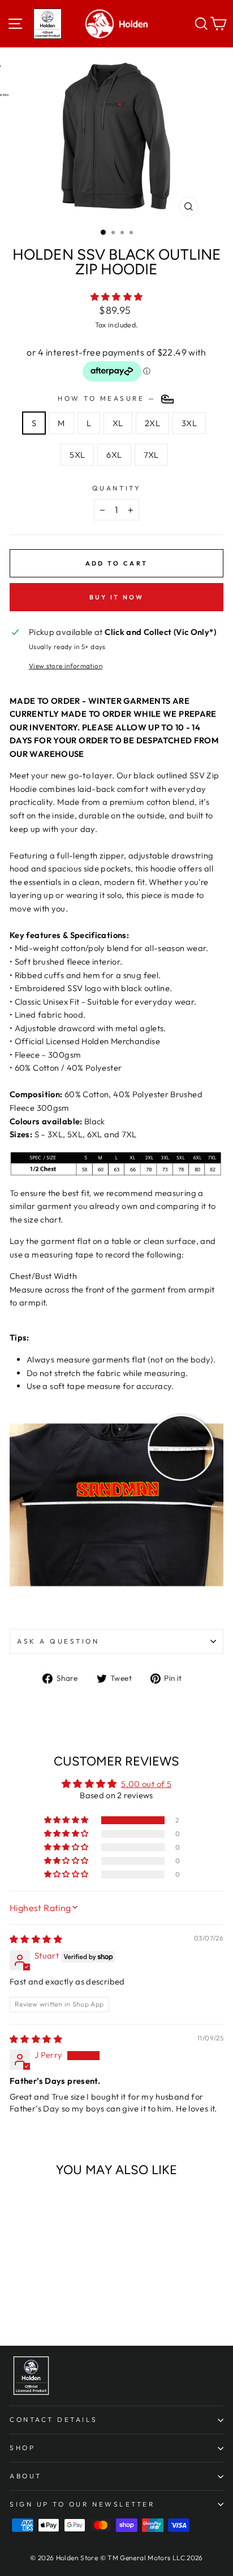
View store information (66, 666)
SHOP (22, 2448)
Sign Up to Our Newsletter (82, 2504)
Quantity (116, 488)
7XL (151, 455)
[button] (117, 297)
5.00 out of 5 (146, 1784)
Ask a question (58, 1641)
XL (118, 423)
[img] (36, 1939)
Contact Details (54, 2419)
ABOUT (26, 2476)
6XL (114, 455)
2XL (152, 423)
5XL (77, 455)
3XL (189, 423)
